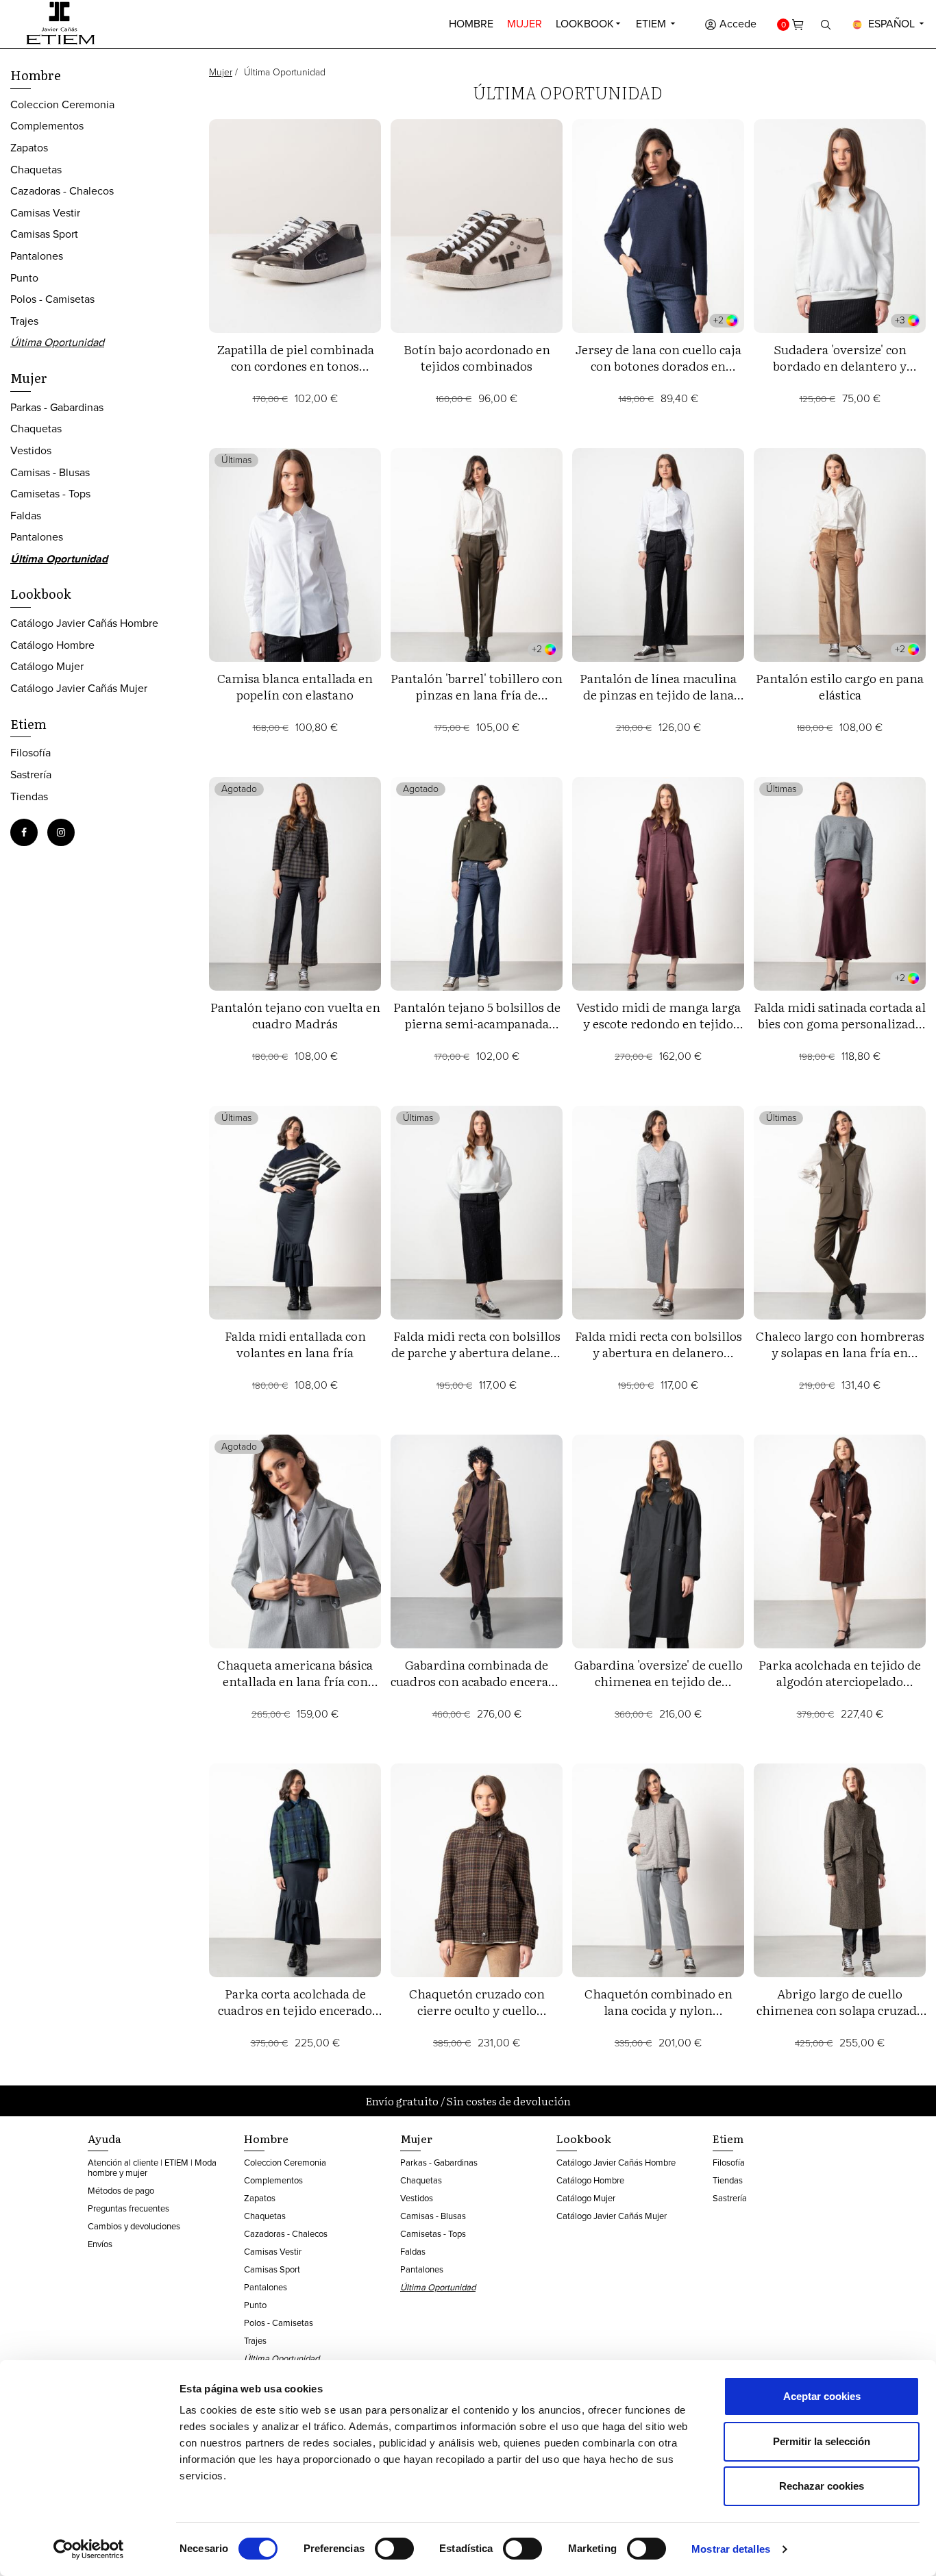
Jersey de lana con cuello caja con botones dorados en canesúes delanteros (658, 366)
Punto (24, 278)
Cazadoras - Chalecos (62, 191)
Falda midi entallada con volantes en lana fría (295, 1344)
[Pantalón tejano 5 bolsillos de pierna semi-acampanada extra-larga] (477, 884)
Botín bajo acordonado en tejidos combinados (477, 357)
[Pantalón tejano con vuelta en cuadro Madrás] (295, 884)
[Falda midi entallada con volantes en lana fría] (295, 1213)
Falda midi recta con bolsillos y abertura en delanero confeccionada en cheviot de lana (658, 1360)
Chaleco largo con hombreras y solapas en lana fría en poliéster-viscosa (840, 1352)
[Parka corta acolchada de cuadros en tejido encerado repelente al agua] (295, 1870)
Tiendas (29, 796)
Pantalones (37, 256)
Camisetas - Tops (50, 494)
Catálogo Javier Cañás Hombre (84, 623)
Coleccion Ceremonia (62, 104)
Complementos (47, 126)
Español (891, 24)
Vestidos (31, 450)
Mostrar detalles (731, 2549)
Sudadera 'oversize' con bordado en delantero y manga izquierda (840, 366)
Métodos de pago (121, 2191)
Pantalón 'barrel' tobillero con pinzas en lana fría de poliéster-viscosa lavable (477, 694)
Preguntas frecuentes (128, 2208)
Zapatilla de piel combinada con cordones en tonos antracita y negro (295, 366)
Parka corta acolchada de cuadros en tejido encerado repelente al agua (295, 2010)
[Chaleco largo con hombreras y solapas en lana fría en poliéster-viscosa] (840, 1213)
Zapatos (29, 148)
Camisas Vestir (45, 213)
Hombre (471, 24)
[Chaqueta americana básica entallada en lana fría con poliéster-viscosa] (295, 1541)
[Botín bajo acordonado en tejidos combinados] (477, 226)
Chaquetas (36, 170)
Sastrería (31, 775)
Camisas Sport (44, 234)
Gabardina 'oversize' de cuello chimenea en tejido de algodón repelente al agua (658, 1681)
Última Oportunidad (57, 342)
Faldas (26, 516)
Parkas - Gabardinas (57, 407)
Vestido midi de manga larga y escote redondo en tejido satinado (658, 1023)
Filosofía (30, 753)
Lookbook (585, 24)
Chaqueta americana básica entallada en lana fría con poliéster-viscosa (295, 1681)
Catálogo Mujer (47, 666)
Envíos (100, 2244)
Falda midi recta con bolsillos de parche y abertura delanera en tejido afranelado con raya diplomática (477, 1360)
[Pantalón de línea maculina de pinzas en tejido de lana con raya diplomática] (658, 555)
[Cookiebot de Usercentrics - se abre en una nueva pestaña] (89, 2549)
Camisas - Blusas (50, 472)
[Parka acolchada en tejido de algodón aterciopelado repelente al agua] (840, 1541)
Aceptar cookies (822, 2396)
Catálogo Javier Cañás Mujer (79, 688)
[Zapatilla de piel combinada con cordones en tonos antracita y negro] (295, 226)
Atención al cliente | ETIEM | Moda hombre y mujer (152, 2168)
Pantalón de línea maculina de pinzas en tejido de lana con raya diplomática (658, 694)
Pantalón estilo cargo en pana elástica (840, 686)
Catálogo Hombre (52, 645)
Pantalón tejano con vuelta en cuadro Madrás (295, 1015)
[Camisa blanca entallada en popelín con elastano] (295, 555)
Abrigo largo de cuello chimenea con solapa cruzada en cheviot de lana (840, 2010)
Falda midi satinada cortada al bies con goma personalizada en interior (840, 1023)
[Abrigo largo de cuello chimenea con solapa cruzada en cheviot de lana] (840, 1870)
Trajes (24, 321)
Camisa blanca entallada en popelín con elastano (295, 686)
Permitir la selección (822, 2441)
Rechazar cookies (822, 2486)
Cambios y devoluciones (134, 2226)
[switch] (394, 2549)
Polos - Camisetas (52, 299)
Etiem (652, 24)
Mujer (525, 24)
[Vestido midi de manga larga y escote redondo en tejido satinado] (658, 884)
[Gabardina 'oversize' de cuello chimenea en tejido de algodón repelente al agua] (658, 1541)
